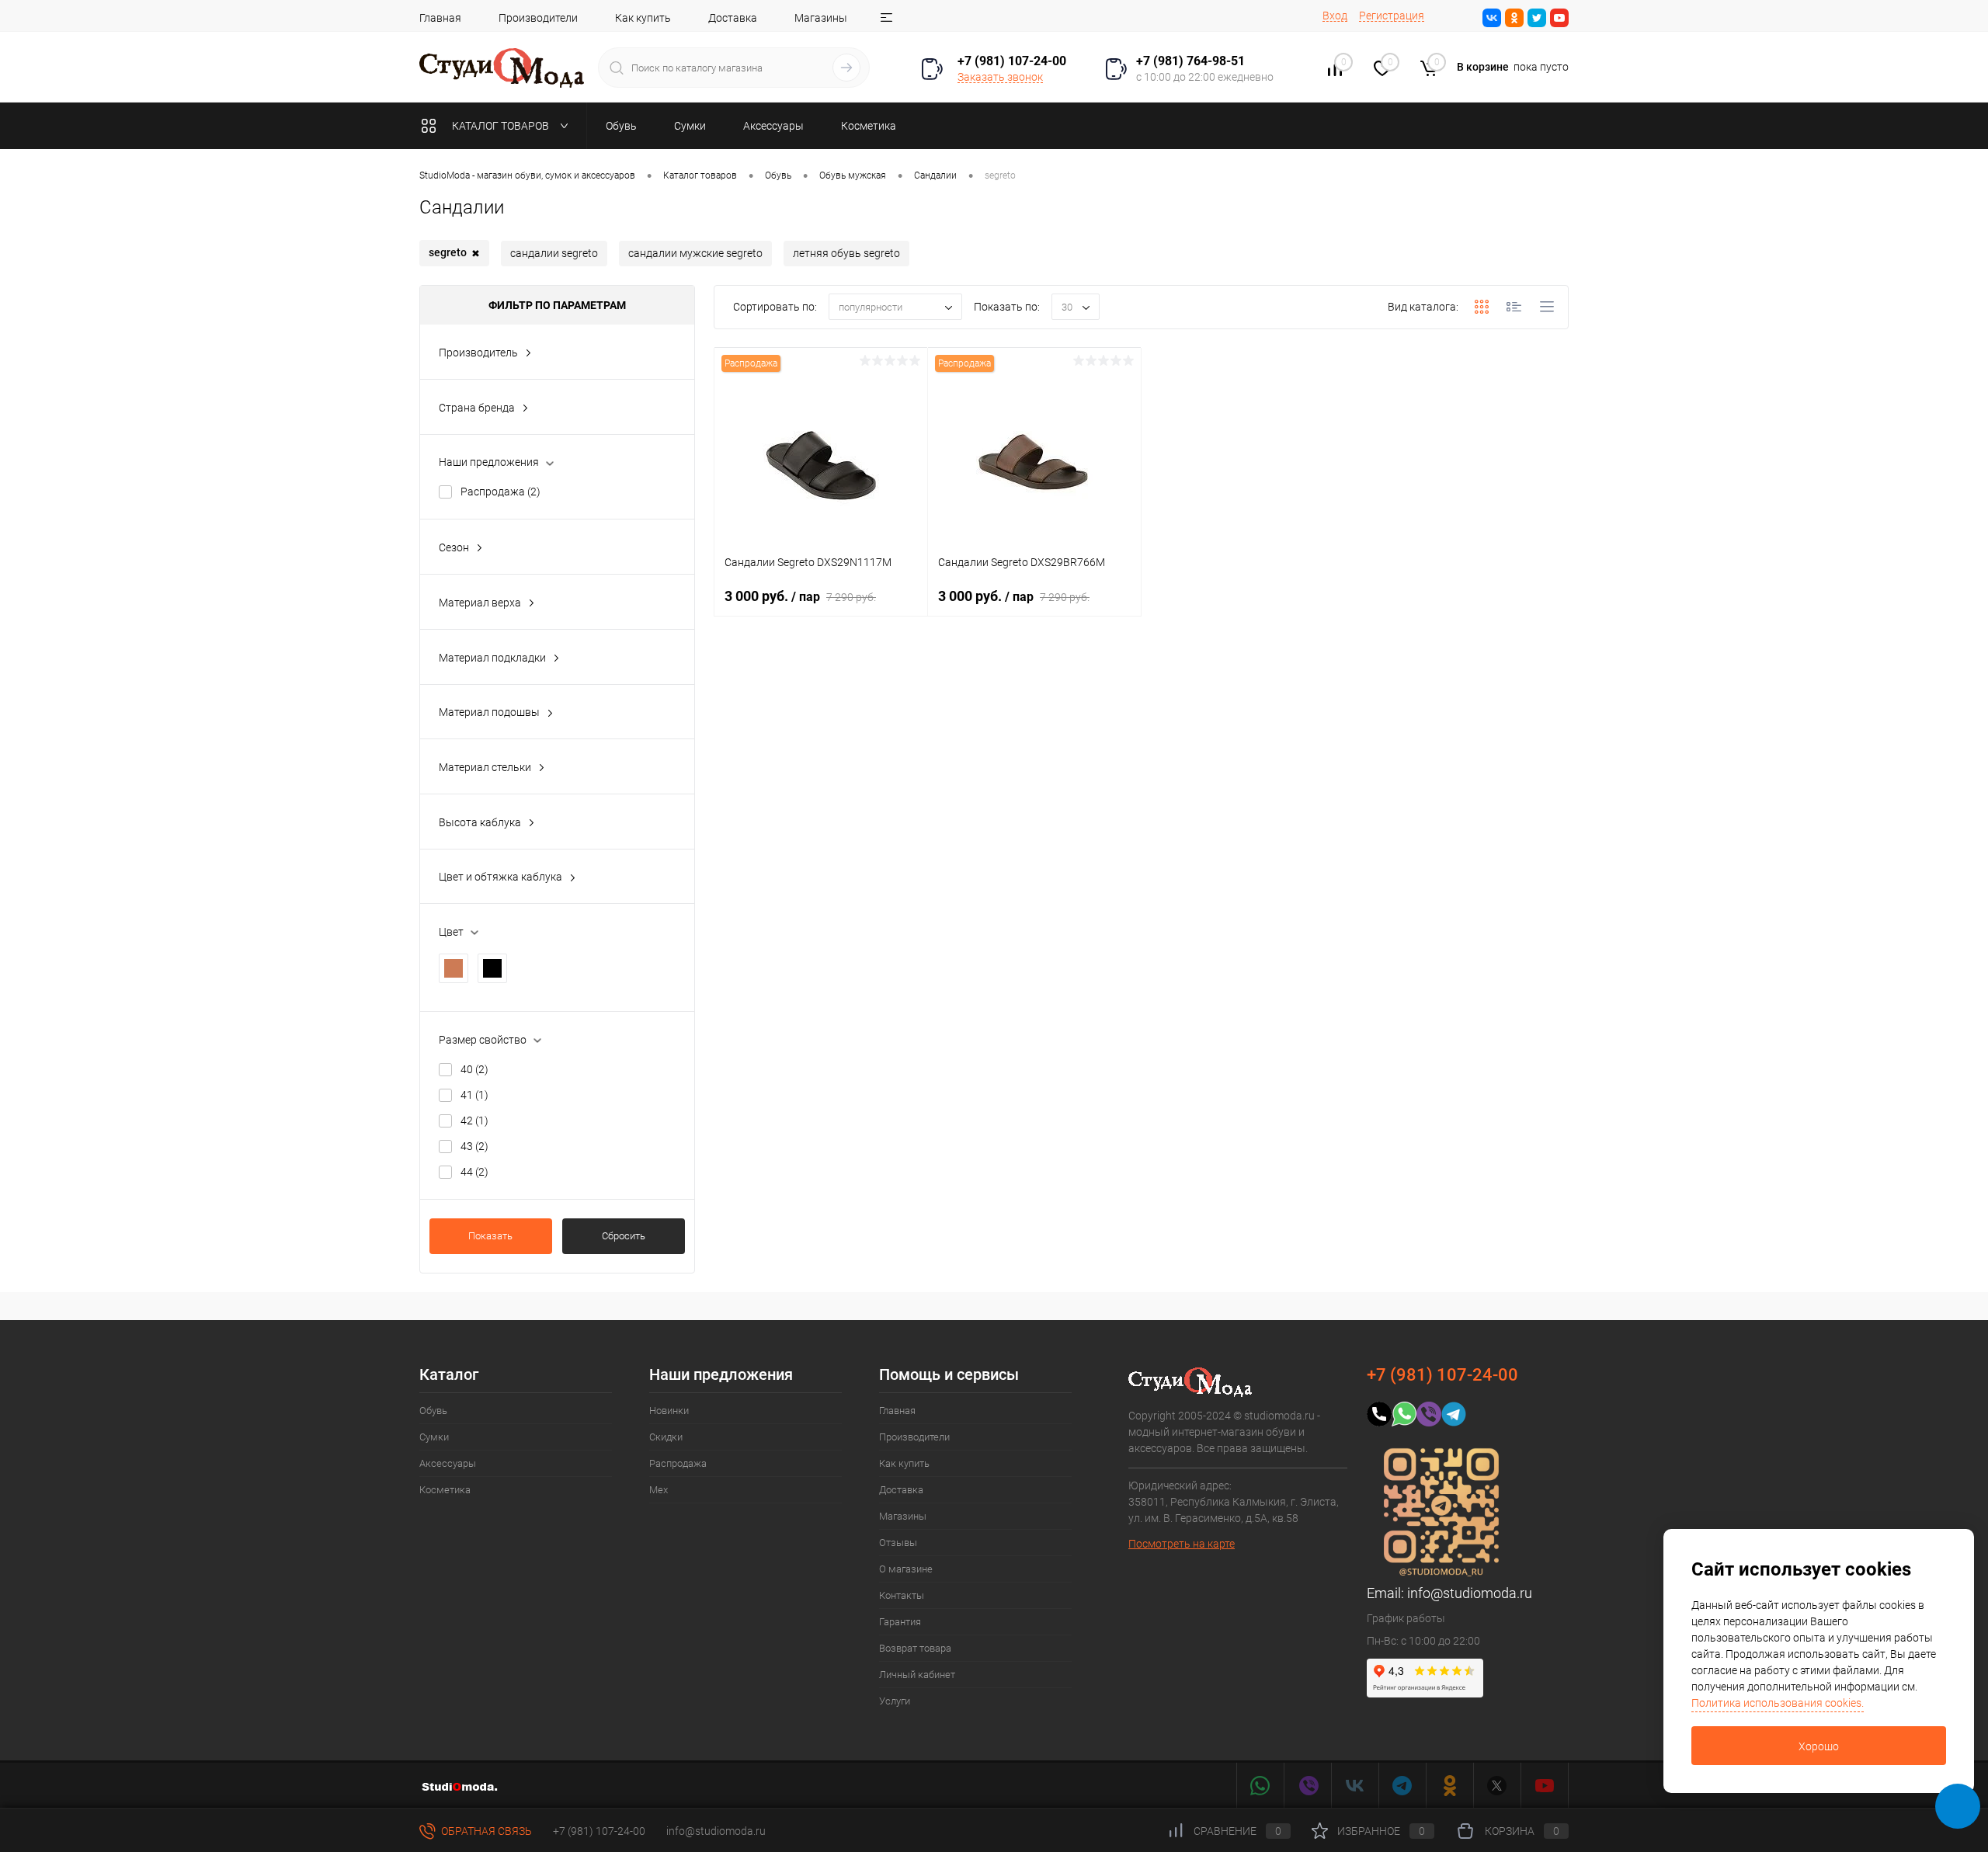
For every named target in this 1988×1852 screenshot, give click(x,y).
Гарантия (900, 1622)
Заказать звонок (1000, 77)
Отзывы (898, 1543)
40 (474, 1069)
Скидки (666, 1437)
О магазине (906, 1569)
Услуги (895, 1701)
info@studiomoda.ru (1470, 1593)
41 (474, 1095)
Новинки (669, 1411)
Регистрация (1392, 16)
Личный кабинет (917, 1675)
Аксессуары (448, 1463)
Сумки (434, 1437)
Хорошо (1819, 1746)
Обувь (433, 1411)
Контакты (902, 1595)
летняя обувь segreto (846, 253)
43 (474, 1146)
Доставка (733, 18)
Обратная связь (485, 1831)
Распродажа (500, 492)
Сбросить (624, 1236)
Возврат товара (915, 1648)
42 (474, 1121)
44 (474, 1172)
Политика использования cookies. (1778, 1703)
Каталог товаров (502, 126)
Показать (490, 1236)
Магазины (821, 18)
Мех (659, 1490)
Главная (440, 18)
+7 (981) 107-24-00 (599, 1831)
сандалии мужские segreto (695, 253)
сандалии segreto (554, 253)
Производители (538, 18)
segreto (454, 253)
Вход (1335, 16)
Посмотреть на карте (1182, 1544)
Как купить (643, 18)
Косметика (445, 1490)
